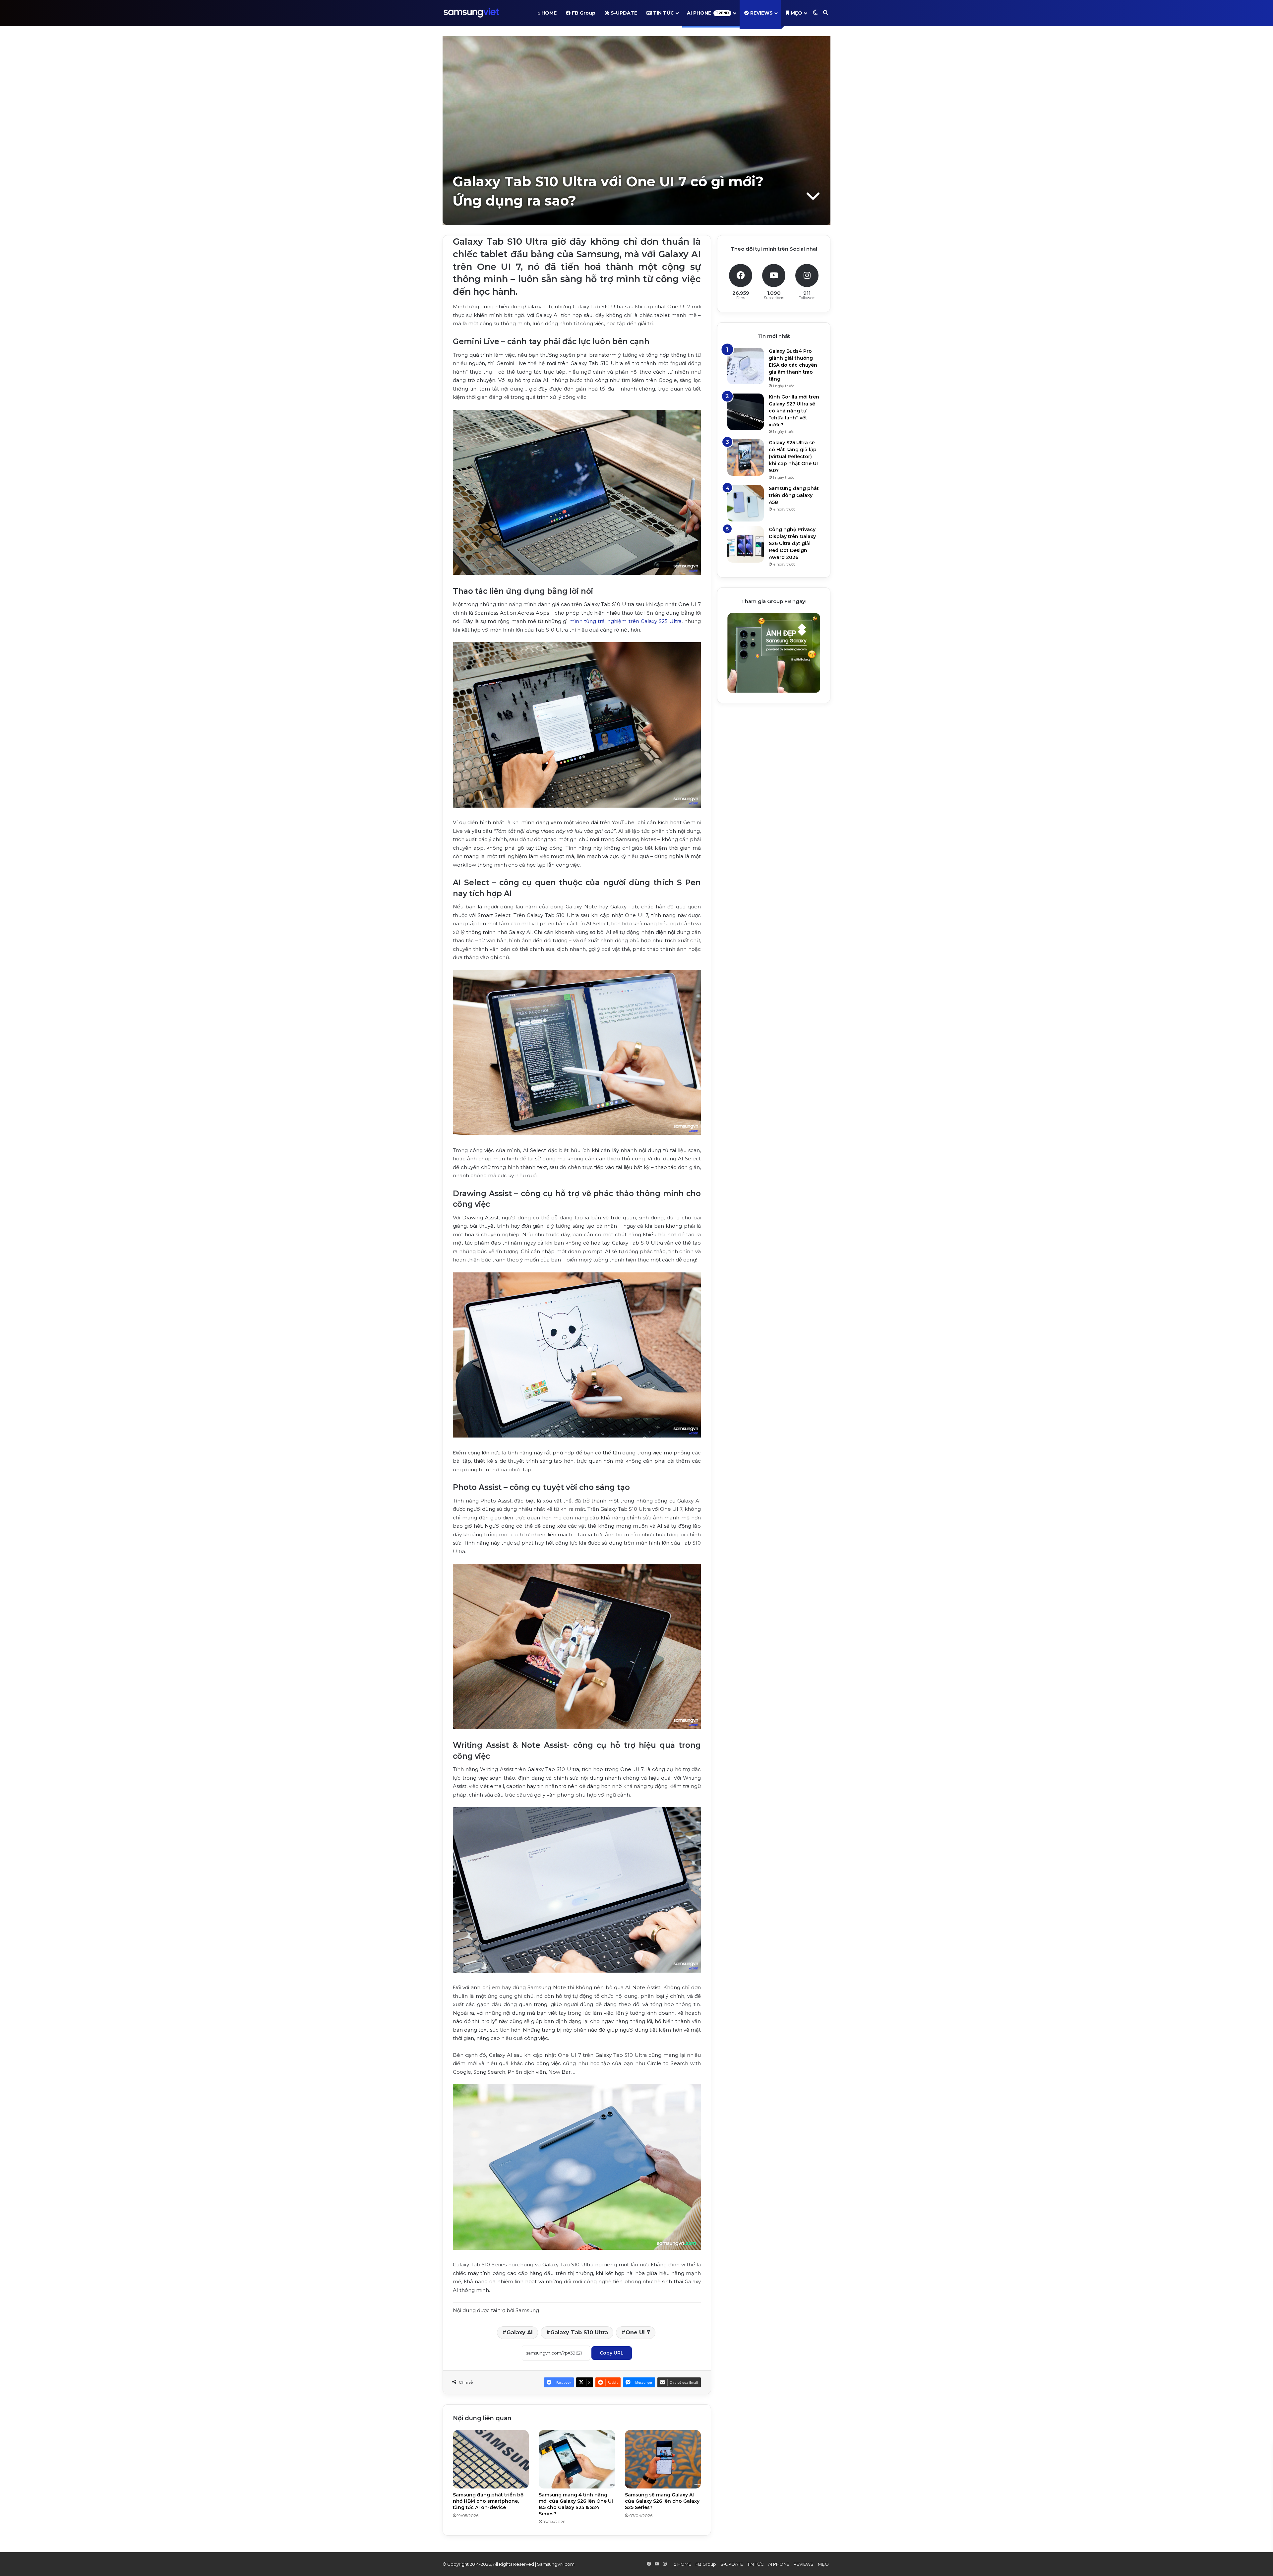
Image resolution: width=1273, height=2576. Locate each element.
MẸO (796, 13)
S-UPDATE (623, 13)
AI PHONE (708, 13)
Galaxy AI (520, 2332)
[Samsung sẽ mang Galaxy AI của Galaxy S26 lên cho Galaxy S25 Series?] (663, 2459)
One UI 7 (638, 2332)
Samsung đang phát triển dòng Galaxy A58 (794, 495)
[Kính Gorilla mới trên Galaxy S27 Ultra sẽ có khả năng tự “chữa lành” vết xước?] (746, 412)
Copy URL (612, 2353)
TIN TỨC (663, 13)
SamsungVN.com (556, 2564)
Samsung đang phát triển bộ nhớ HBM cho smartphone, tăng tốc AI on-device (488, 2501)
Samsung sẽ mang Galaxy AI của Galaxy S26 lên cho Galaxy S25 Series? (662, 2501)
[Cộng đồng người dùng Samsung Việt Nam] (471, 13)
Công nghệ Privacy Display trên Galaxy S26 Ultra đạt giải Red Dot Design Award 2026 (792, 543)
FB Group (583, 13)
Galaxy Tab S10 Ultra (579, 2332)
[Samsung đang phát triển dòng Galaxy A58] (746, 503)
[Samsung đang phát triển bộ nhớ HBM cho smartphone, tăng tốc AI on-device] (491, 2459)
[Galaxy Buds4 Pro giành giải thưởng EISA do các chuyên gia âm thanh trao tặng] (746, 366)
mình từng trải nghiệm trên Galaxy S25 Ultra (625, 621)
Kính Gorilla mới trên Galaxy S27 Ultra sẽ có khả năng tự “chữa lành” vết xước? (794, 411)
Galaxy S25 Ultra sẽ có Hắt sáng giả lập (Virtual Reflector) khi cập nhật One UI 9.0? (793, 457)
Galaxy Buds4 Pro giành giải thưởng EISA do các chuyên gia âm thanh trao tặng (793, 365)
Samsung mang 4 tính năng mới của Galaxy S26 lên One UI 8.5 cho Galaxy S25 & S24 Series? (576, 2504)
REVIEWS (761, 13)
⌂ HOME (547, 13)
